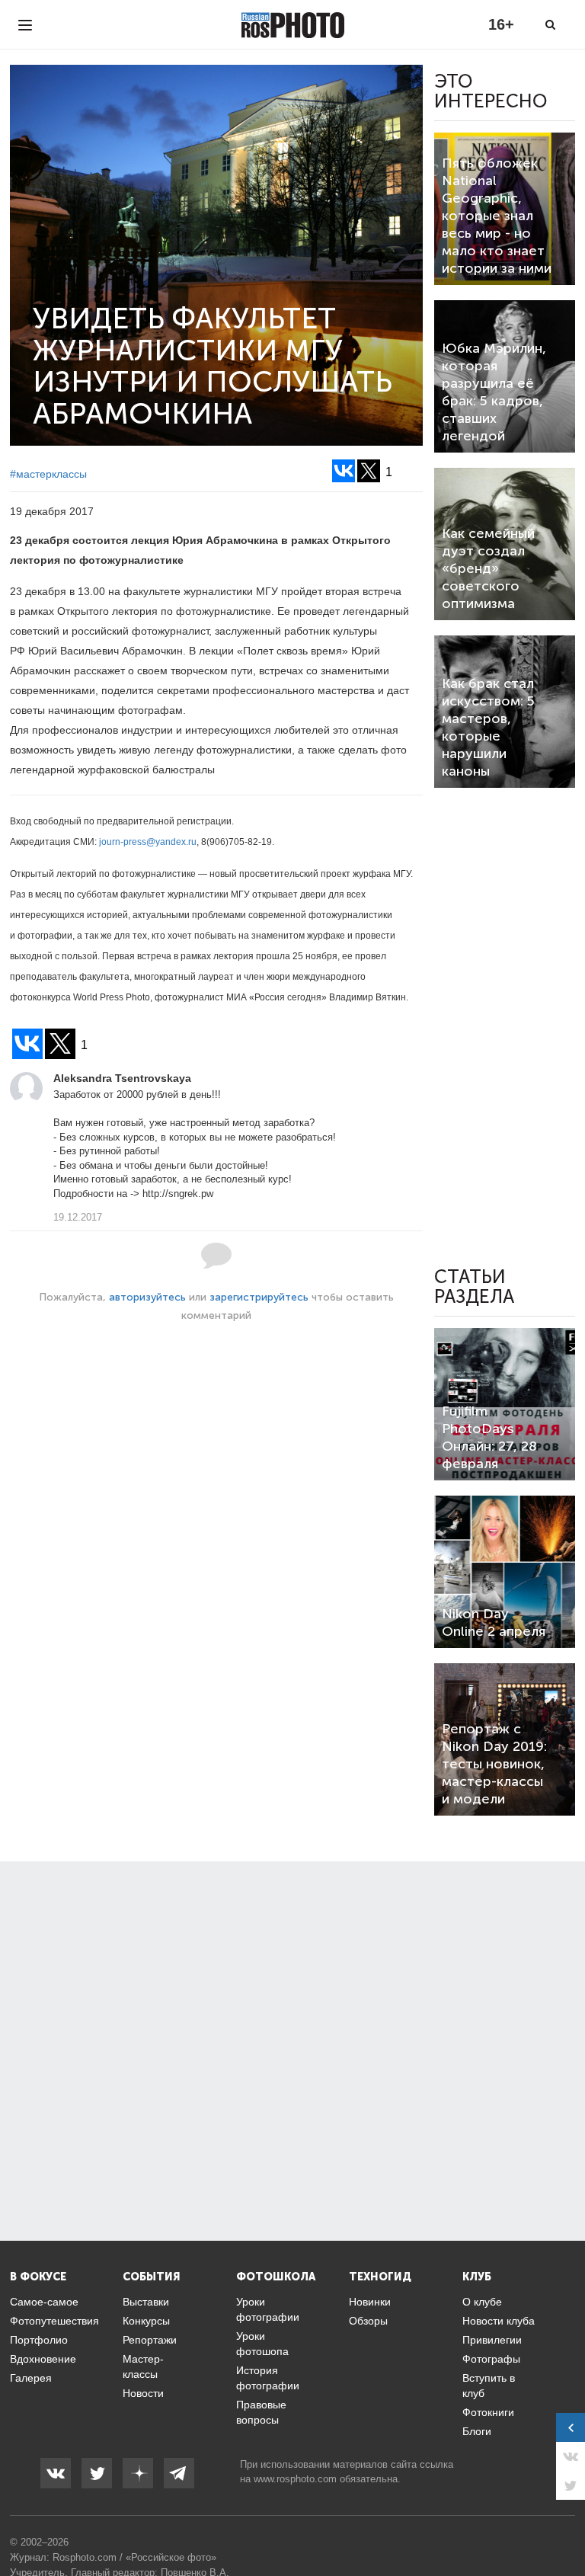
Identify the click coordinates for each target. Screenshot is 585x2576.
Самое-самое (44, 2302)
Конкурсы (146, 2321)
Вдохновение (43, 2359)
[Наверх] (565, 2526)
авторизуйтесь (147, 1297)
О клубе (482, 2302)
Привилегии (492, 2340)
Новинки (370, 2302)
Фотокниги (488, 2412)
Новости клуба (499, 2321)
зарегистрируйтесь (259, 1297)
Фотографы (491, 2359)
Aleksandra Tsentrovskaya (122, 1078)
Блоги (477, 2431)
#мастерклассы (48, 474)
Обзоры (368, 2321)
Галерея (31, 2378)
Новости (143, 2393)
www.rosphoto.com (295, 2479)
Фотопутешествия (54, 2321)
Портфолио (39, 2340)
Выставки (146, 2302)
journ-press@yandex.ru (148, 842)
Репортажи (150, 2340)
